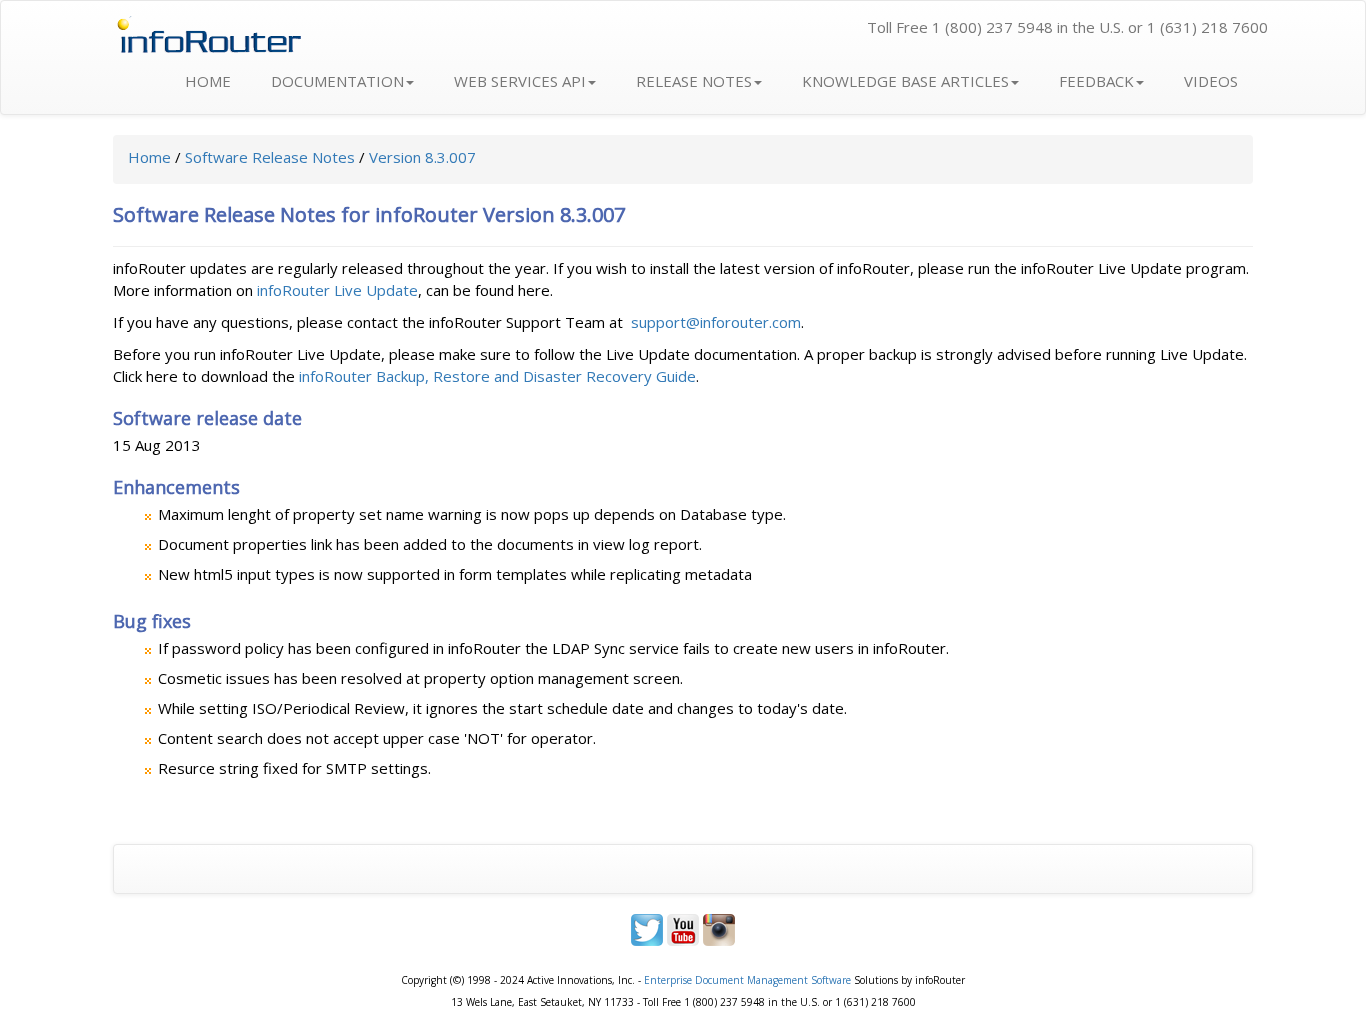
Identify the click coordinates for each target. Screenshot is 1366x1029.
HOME (208, 81)
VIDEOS (1211, 81)
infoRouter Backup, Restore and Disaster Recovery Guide (497, 376)
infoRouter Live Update (337, 290)
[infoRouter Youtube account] (685, 928)
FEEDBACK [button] (1096, 81)
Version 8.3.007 (422, 157)
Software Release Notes (270, 157)
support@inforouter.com (716, 322)
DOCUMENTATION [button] (337, 81)
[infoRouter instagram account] (719, 928)
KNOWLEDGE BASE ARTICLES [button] (905, 81)
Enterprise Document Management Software (747, 980)
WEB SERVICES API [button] (520, 81)
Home (149, 157)
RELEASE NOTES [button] (694, 81)
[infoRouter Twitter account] (647, 928)
